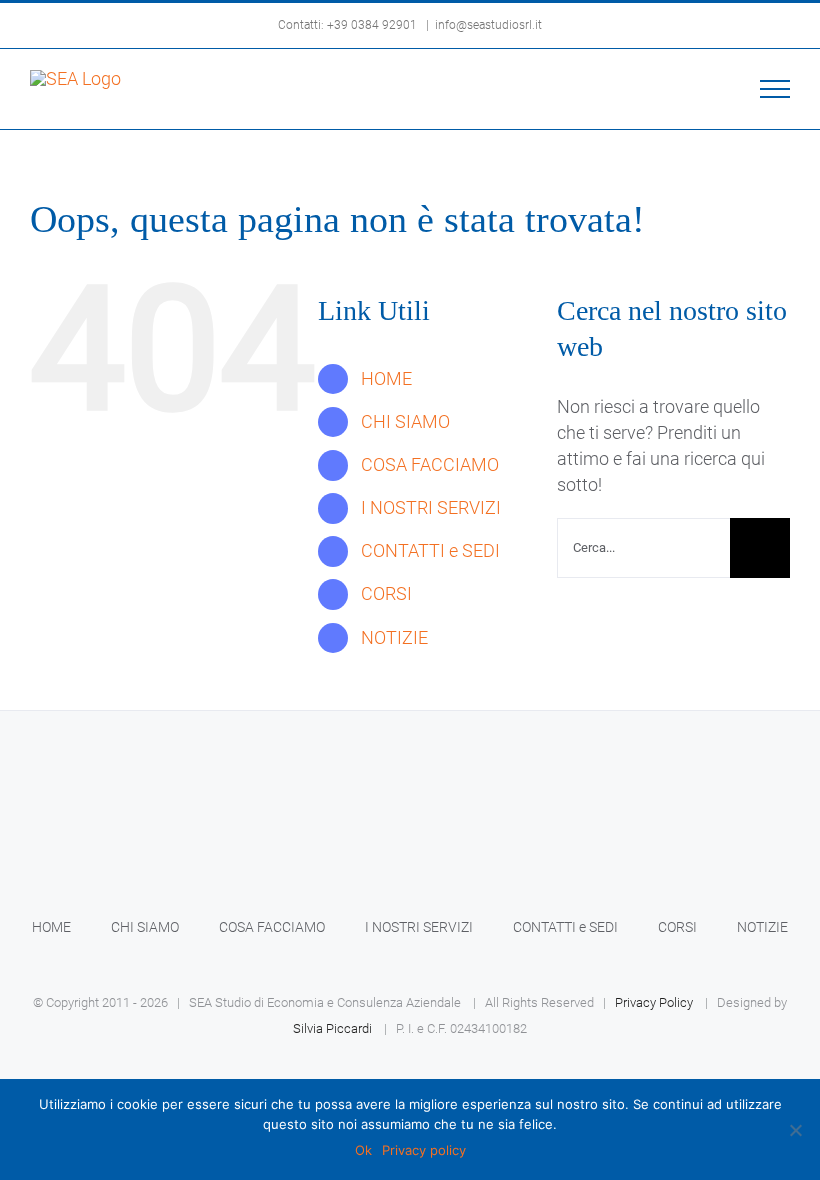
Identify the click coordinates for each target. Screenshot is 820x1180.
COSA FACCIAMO (430, 464)
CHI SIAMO (405, 421)
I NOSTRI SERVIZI (431, 507)
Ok (363, 1150)
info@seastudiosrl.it (488, 25)
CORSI (386, 593)
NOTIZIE (394, 637)
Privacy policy (424, 1150)
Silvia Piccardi (332, 1028)
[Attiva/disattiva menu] (775, 89)
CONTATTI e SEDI (430, 550)
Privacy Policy (654, 1002)
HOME (386, 378)
